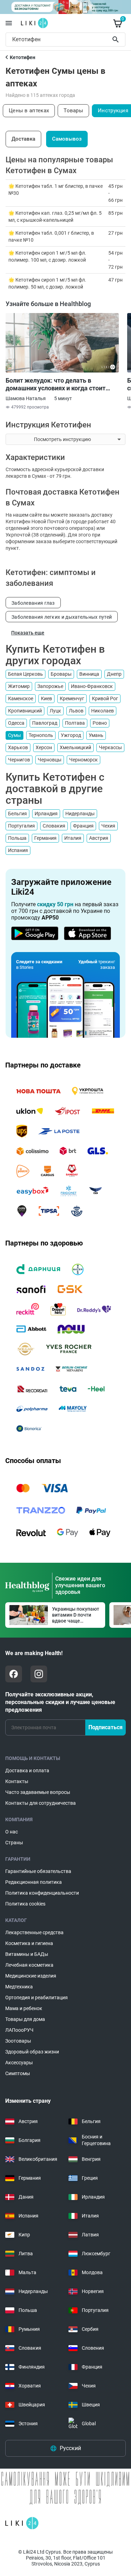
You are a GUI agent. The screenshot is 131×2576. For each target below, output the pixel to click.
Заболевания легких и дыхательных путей (62, 617)
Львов (76, 711)
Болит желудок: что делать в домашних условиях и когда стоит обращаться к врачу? (56, 384)
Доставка (23, 139)
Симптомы (18, 2073)
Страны (14, 1843)
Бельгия (17, 814)
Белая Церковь (26, 674)
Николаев (103, 711)
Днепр (114, 674)
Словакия (54, 826)
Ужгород (71, 735)
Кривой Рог (105, 698)
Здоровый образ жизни (32, 2052)
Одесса (16, 723)
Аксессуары (19, 2063)
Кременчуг (72, 698)
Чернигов (19, 760)
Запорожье (50, 686)
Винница (89, 674)
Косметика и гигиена (29, 1943)
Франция (83, 826)
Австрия (99, 838)
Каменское (21, 698)
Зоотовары (18, 2041)
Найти (117, 40)
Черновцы (50, 760)
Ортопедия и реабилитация (37, 1997)
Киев (46, 698)
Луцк (55, 711)
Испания (18, 850)
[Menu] (9, 23)
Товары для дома (25, 2019)
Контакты (17, 1781)
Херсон (44, 747)
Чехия (108, 826)
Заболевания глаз (33, 603)
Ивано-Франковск (92, 686)
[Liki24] (22, 2523)
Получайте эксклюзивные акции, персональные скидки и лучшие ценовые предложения (60, 1702)
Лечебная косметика (29, 1965)
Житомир (19, 686)
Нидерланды (80, 814)
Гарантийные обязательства (38, 1871)
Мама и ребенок (24, 2008)
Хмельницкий (75, 747)
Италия (73, 838)
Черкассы (110, 747)
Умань (96, 735)
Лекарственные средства (34, 1932)
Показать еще (28, 633)
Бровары (61, 674)
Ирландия (46, 814)
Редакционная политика (34, 1882)
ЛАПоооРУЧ (19, 2030)
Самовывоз (67, 139)
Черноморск (83, 760)
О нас (12, 1832)
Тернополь (41, 735)
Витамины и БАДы (27, 1954)
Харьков (18, 747)
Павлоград (45, 723)
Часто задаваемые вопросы (38, 1792)
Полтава (75, 723)
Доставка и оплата (27, 1770)
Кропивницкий (25, 711)
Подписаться (105, 1727)
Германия (45, 838)
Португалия (21, 826)
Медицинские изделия (31, 1976)
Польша (17, 838)
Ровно (100, 723)
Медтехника (19, 1987)
